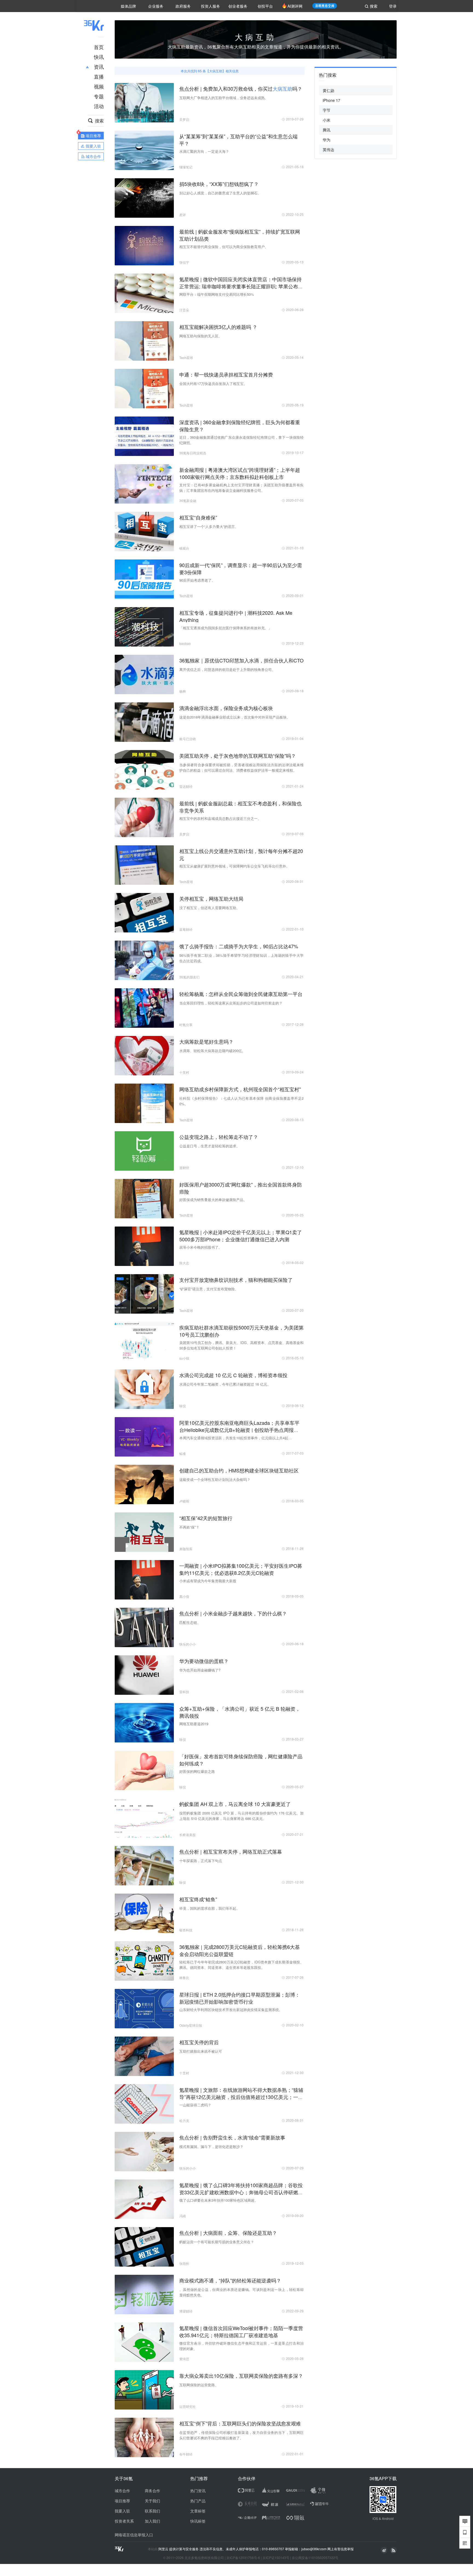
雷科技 (184, 1692)
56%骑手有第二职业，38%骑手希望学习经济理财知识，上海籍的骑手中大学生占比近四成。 (241, 958)
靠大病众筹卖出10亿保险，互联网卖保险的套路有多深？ (241, 2376)
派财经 (184, 1168)
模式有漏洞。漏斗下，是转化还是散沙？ (211, 2146)
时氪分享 (186, 1025)
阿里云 (164, 2549)
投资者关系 (124, 2521)
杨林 (183, 691)
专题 (99, 96)
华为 (327, 140)
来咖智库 (186, 1549)
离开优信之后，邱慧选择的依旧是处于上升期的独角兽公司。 (227, 669)
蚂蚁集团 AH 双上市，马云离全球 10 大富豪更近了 (235, 1804)
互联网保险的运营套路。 (199, 2385)
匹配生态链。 (190, 1622)
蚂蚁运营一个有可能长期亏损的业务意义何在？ (217, 2242)
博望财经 (186, 2311)
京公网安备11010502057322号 (315, 2558)
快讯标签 (198, 2521)
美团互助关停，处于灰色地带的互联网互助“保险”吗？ (238, 756)
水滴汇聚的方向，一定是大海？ (204, 151)
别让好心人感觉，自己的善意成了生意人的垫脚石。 (220, 193)
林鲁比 (184, 1978)
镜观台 (184, 548)
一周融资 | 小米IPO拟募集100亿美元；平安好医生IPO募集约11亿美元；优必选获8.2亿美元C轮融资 (241, 1569)
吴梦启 (184, 119)
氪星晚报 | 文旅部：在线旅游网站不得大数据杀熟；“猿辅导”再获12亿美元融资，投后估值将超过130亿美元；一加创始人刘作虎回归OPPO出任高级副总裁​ (241, 2097)
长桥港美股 (188, 1835)
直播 (99, 76)
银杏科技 (186, 1930)
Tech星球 (186, 357)
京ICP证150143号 (276, 2558)
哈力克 (184, 2120)
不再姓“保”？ (189, 1527)
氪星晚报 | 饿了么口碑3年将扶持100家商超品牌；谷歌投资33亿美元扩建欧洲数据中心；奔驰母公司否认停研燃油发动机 (241, 2192)
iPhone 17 (331, 100)
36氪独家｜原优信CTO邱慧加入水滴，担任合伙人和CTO (241, 660)
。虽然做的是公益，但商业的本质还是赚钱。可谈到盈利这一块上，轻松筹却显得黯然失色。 (241, 2292)
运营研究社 (188, 2406)
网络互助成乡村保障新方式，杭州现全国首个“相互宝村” (240, 1089)
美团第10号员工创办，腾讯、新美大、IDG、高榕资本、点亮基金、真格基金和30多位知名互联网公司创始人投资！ (241, 1345)
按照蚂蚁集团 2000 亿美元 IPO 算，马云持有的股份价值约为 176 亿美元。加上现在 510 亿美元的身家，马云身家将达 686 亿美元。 (241, 1816)
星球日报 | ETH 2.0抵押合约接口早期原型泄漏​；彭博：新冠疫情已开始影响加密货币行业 (240, 1998)
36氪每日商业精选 (193, 453)
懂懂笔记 (186, 167)
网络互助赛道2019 (194, 1724)
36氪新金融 (188, 500)
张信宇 (184, 262)
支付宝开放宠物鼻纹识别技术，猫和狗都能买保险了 (236, 1280)
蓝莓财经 (186, 929)
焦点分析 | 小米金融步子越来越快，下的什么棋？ (233, 1613)
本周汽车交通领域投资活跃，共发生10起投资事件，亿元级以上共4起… (236, 1438)
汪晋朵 (184, 310)
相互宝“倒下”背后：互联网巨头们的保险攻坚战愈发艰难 (240, 2423)
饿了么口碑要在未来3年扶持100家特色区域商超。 (219, 2200)
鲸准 (183, 1453)
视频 (99, 86)
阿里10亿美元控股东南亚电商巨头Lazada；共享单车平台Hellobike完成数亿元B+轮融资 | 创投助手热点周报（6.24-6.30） (239, 1430)
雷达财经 (186, 786)
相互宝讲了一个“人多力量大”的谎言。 (209, 526)
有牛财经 (186, 2454)
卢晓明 (184, 1501)
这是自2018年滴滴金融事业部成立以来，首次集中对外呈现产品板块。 (235, 717)
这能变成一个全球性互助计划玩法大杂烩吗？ (215, 1479)
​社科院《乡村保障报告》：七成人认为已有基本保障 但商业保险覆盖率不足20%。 (241, 1101)
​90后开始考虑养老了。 (197, 580)
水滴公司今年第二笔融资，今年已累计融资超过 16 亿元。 (225, 1384)
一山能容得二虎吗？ (195, 2105)
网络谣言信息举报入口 (134, 2535)
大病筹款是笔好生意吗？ (206, 1041)
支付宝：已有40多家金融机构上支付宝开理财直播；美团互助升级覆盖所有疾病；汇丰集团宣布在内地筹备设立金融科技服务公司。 (241, 488)
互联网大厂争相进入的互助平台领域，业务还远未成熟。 (224, 98)
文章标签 (198, 2511)
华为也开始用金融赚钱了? (200, 1670)
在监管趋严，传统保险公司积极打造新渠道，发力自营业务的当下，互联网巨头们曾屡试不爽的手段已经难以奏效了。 (241, 2435)
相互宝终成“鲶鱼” (198, 1899)
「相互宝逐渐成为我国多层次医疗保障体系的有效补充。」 (226, 628)
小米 (327, 120)
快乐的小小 (188, 1644)
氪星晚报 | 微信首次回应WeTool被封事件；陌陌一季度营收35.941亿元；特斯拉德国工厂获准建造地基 (241, 2331)
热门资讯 (198, 2491)
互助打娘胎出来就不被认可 (201, 2051)
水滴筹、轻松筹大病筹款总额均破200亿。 (212, 1051)
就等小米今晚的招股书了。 (201, 1247)
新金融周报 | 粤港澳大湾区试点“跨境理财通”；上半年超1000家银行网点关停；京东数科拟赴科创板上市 (240, 473)
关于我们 (152, 2501)
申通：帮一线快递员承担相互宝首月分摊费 (226, 374)
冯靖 (183, 2216)
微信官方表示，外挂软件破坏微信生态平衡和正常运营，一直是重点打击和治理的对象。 (241, 2346)
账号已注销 (188, 739)
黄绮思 (184, 2359)
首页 (99, 47)
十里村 (184, 1072)
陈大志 (184, 1263)
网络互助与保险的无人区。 (201, 336)
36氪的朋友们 (189, 977)
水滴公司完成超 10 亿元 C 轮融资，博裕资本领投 (233, 1375)
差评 (183, 215)
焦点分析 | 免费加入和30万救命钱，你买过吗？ (241, 88)
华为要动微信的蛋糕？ (204, 1661)
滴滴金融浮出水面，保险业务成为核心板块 (226, 708)
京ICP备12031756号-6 (243, 2558)
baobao (185, 643)
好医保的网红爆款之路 (197, 1771)
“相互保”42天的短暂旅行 (206, 1518)
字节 (327, 110)
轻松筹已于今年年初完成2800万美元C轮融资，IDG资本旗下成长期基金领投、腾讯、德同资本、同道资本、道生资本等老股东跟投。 (241, 1965)
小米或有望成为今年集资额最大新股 (208, 1581)
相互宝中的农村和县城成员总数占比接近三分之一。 (220, 818)
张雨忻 (184, 2263)
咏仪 (183, 1406)
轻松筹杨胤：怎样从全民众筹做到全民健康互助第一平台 (241, 994)
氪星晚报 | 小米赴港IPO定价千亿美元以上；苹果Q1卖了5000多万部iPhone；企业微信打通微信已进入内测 (241, 1236)
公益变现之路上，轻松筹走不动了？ (219, 1137)
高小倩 (184, 1596)
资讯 (99, 67)
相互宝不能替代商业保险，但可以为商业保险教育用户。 (224, 247)
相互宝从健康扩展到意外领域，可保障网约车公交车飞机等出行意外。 (234, 866)
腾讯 (327, 130)
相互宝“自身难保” (198, 517)
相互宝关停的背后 (199, 2042)
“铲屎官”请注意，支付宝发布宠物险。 (209, 1289)
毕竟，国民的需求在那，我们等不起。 (210, 1908)
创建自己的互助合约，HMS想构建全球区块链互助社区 (239, 1470)
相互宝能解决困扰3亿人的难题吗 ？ (218, 327)
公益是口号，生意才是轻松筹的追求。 (210, 1146)
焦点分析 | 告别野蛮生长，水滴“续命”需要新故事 (232, 2137)
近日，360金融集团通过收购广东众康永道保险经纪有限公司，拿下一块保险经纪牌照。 (241, 440)
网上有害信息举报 (341, 2549)
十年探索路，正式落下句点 (201, 1861)
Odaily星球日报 (191, 2025)
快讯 (99, 57)
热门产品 (198, 2501)
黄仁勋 (328, 90)
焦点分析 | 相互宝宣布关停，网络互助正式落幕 (231, 1851)
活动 (99, 106)
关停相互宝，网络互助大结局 (211, 898)
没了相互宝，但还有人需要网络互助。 (210, 908)
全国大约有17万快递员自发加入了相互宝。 (213, 384)
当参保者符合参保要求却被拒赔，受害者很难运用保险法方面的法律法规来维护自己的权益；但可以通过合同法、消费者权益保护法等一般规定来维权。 (241, 767)
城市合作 (122, 2491)
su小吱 (184, 1358)
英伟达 (328, 150)
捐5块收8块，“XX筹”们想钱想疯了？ (219, 184)
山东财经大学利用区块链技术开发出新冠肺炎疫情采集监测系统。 (231, 2010)
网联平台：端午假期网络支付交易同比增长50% (217, 294)
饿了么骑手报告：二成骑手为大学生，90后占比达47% (239, 946)
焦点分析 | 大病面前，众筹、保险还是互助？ (228, 2233)
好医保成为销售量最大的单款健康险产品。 (213, 1200)
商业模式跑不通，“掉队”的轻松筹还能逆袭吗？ (230, 2280)
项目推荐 (122, 2501)
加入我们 (152, 2521)
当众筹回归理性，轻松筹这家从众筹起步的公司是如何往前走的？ (231, 1003)
